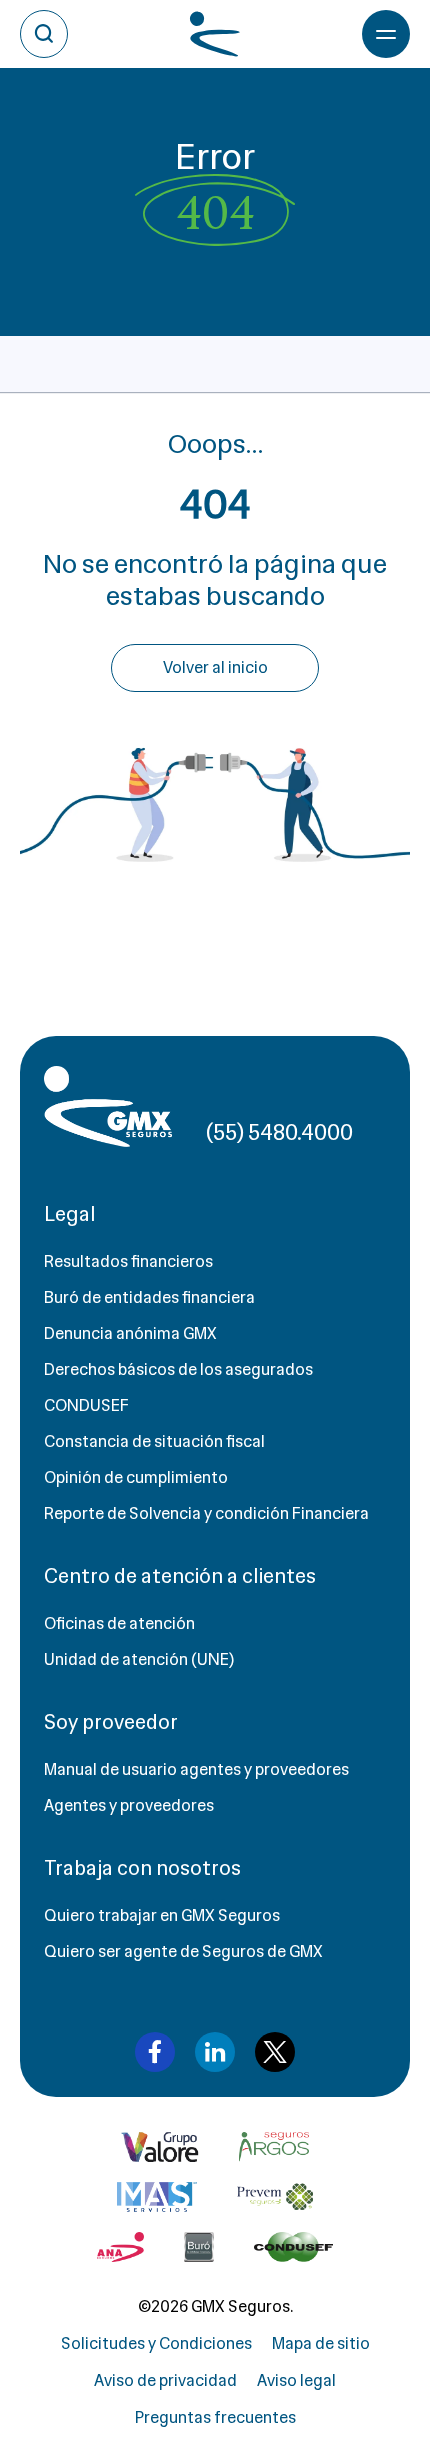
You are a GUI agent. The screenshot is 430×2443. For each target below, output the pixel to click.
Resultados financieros (128, 1261)
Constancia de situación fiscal (154, 1441)
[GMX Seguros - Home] (108, 1106)
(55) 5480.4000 (279, 1132)
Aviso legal (296, 2380)
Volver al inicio (215, 667)
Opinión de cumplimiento (136, 1477)
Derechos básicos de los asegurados (178, 1369)
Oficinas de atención (119, 1623)
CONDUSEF (86, 1405)
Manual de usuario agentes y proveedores (196, 1769)
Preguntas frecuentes (215, 2417)
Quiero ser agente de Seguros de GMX (183, 1951)
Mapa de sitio (321, 2343)
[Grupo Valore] (274, 2147)
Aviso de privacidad (165, 2380)
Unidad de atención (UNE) (139, 1659)
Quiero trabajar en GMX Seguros (162, 1915)
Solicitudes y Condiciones (156, 2343)
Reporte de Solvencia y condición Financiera (206, 1513)
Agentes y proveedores (129, 1805)
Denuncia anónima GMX (130, 1333)
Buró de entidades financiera (149, 1297)
